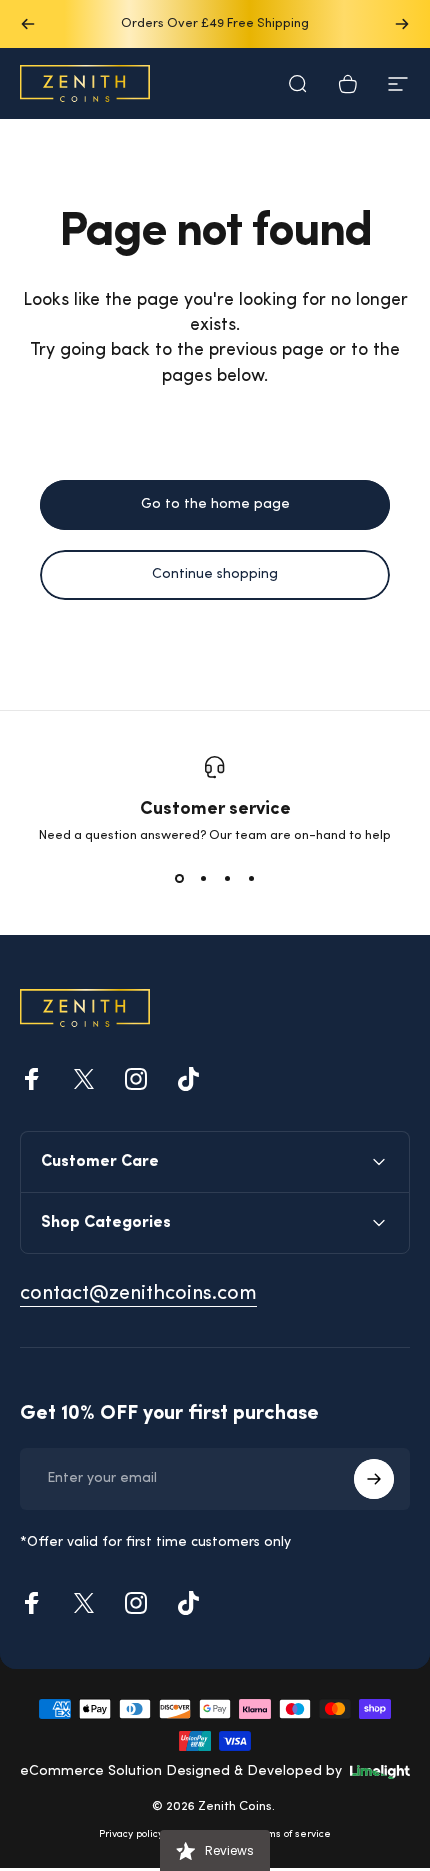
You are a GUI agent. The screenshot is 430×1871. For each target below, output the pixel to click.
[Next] (402, 24)
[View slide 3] (227, 878)
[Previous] (28, 24)
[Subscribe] (374, 1479)
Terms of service (291, 1834)
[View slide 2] (203, 878)
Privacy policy (131, 1834)
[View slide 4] (251, 878)
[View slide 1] (179, 878)
